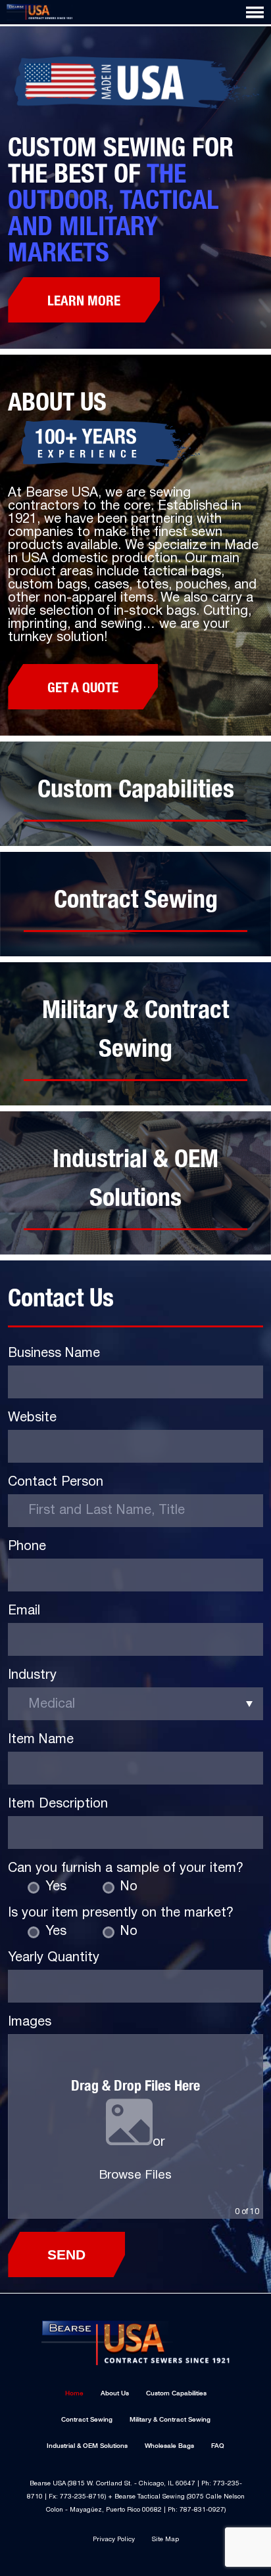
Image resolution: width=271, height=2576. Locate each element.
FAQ (218, 2446)
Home (74, 2393)
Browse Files (135, 2175)
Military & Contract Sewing (170, 2419)
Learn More (84, 300)
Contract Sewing (87, 2419)
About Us (115, 2393)
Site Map (165, 2540)
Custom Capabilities (176, 2393)
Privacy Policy (114, 2540)
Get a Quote (83, 686)
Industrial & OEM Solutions (87, 2446)
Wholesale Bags (169, 2446)
